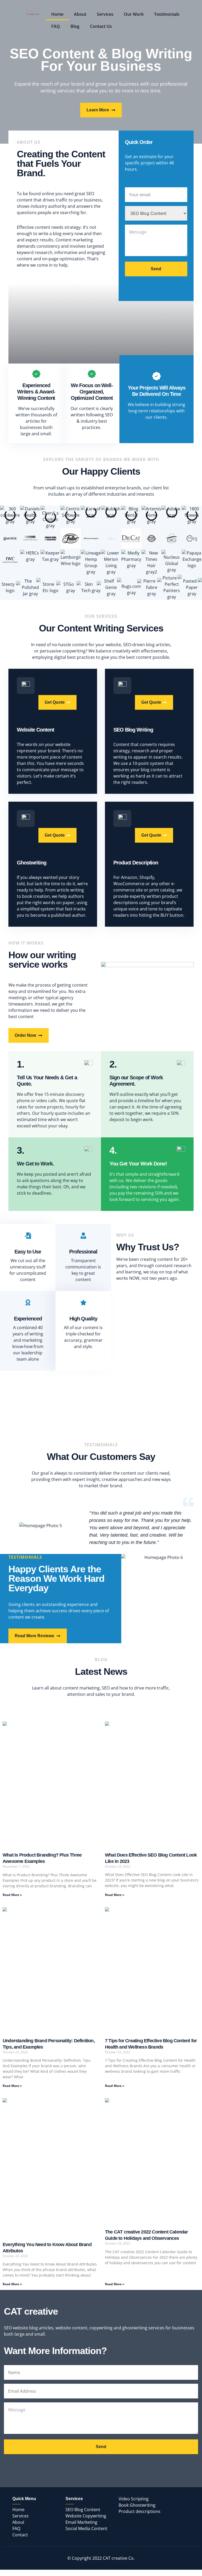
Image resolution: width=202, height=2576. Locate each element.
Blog (75, 26)
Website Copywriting (86, 2516)
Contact (20, 2535)
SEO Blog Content (83, 2510)
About (80, 14)
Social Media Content (86, 2528)
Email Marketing (81, 2522)
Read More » (12, 1895)
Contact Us (101, 26)
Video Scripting (134, 2499)
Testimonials (167, 14)
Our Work (134, 14)
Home (57, 14)
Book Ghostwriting (137, 2505)
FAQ (56, 26)
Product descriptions (140, 2511)
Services (105, 14)
